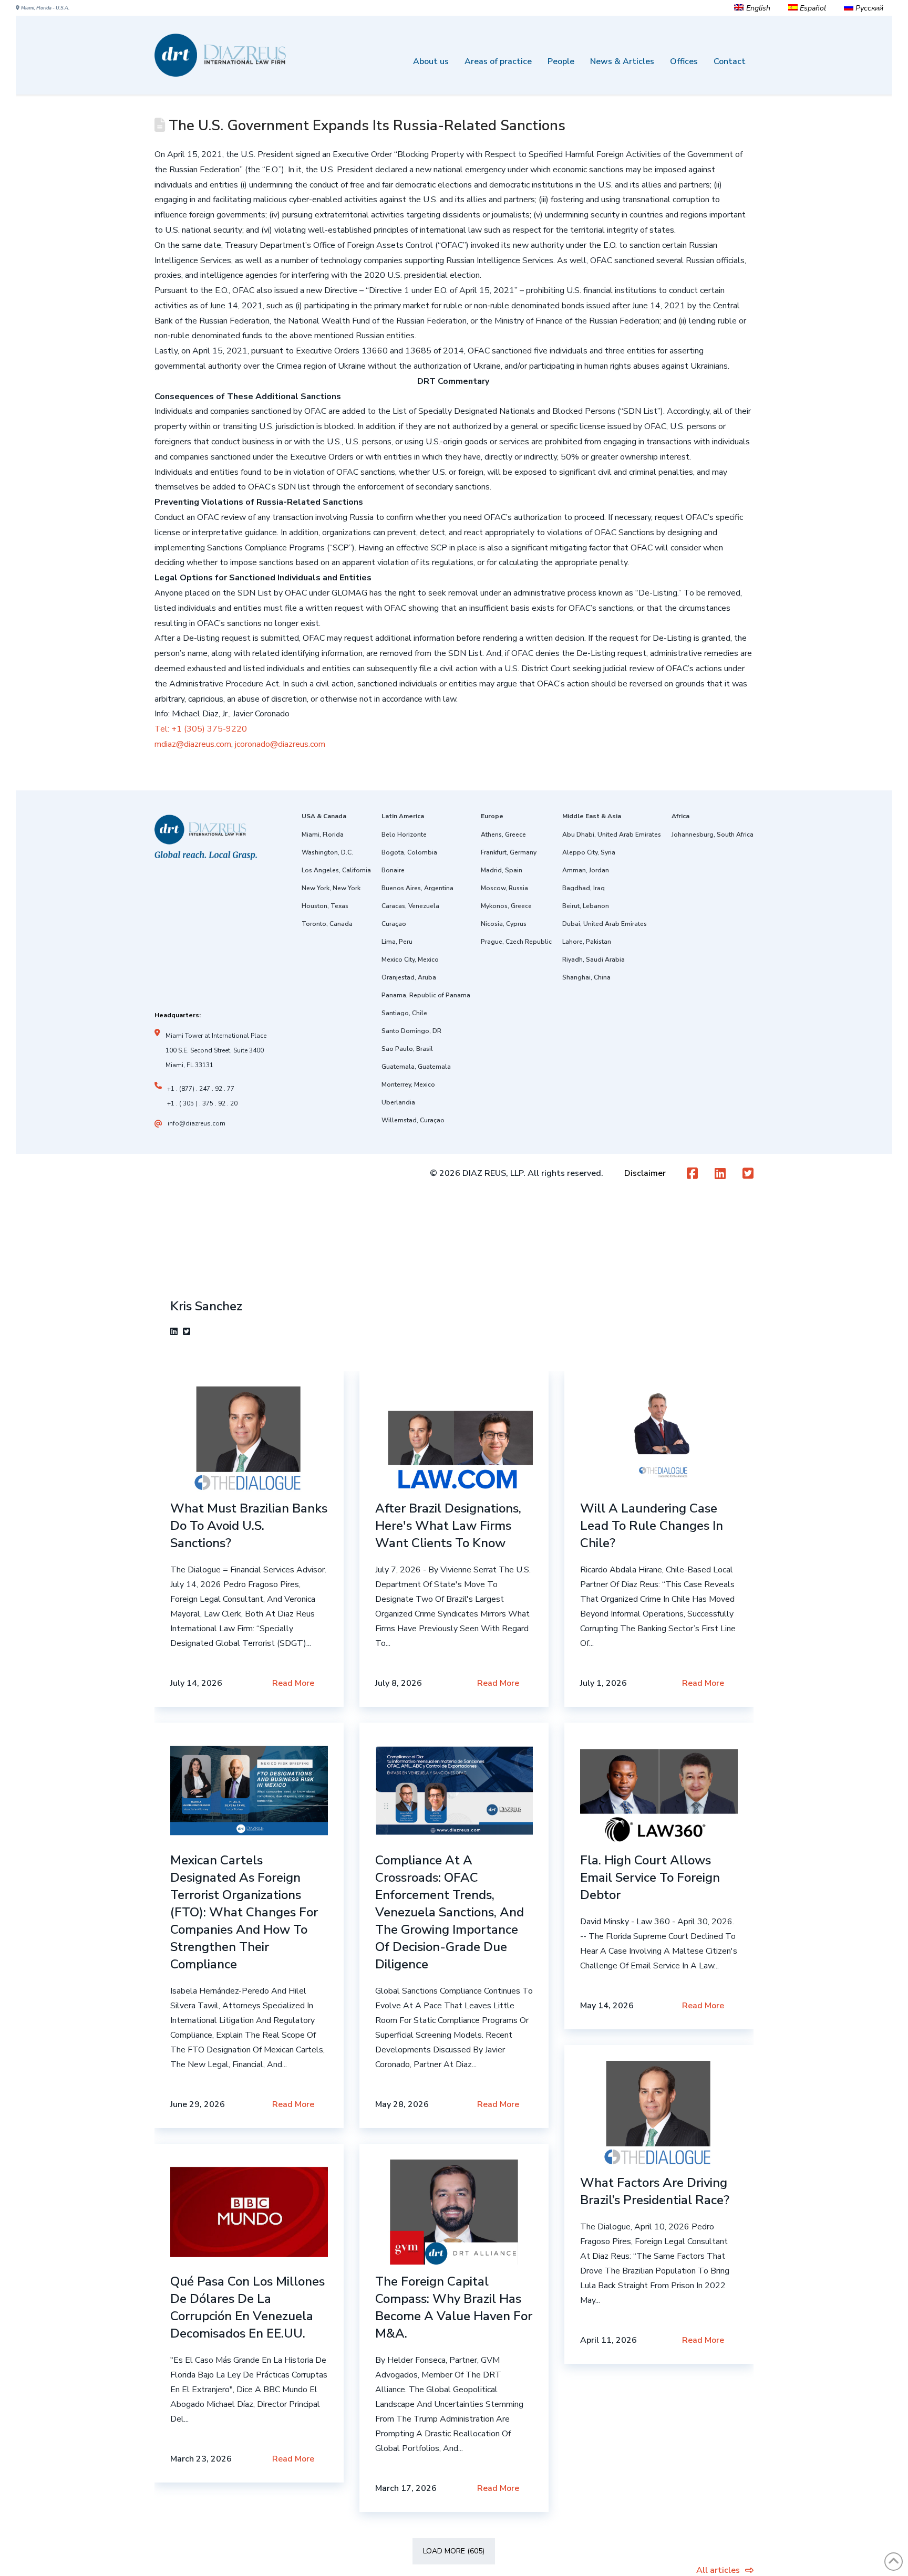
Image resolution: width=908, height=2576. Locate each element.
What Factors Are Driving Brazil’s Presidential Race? (655, 2191)
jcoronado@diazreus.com (279, 744)
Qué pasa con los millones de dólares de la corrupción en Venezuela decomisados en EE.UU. (247, 2307)
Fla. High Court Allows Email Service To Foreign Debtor (650, 1878)
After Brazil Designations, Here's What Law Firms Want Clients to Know (448, 1526)
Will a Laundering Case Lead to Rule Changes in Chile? (652, 1526)
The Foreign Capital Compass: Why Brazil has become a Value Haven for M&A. (454, 2307)
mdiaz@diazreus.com (193, 744)
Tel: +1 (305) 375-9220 (201, 729)
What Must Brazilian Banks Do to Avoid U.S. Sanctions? (249, 1526)
